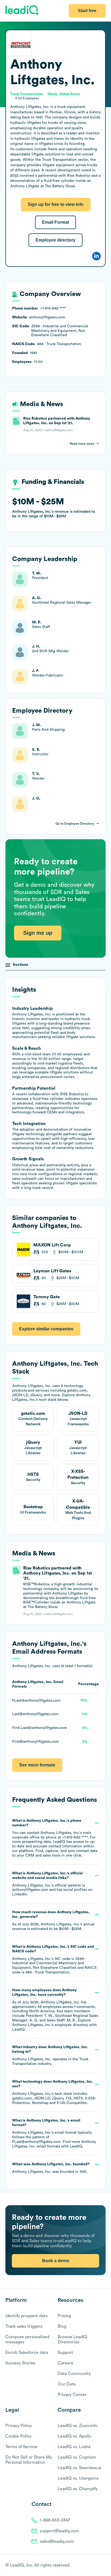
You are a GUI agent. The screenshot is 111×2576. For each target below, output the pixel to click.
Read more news (82, 444)
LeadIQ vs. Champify (78, 2489)
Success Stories (20, 2363)
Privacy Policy (19, 2426)
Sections (21, 965)
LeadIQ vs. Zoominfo (78, 2426)
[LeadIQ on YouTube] (103, 2565)
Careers (65, 2363)
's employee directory (50, 2025)
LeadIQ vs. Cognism (77, 2457)
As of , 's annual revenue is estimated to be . (53, 1921)
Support (65, 2353)
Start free (87, 11)
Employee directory (55, 240)
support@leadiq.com (60, 2531)
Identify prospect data (26, 2316)
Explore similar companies (46, 1329)
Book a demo (56, 2261)
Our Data (67, 2384)
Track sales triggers (24, 2326)
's (54, 1960)
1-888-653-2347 (55, 2520)
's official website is (52, 1884)
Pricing (64, 2316)
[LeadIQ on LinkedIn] (98, 2565)
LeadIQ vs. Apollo (74, 2436)
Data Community (74, 2374)
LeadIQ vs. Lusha (74, 2447)
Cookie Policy (18, 2436)
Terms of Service (21, 2447)
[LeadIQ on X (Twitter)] (94, 2565)
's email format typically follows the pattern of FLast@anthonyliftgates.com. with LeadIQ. (54, 2133)
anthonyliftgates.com (30, 1890)
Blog (62, 2326)
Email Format (55, 222)
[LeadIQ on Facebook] (90, 2565)
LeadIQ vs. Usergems (78, 2478)
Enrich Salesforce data (27, 2353)
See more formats (37, 1765)
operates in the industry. (50, 2055)
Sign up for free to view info (56, 204)
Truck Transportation (27, 94)
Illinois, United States (64, 94)
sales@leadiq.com (57, 2541)
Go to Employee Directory (75, 824)
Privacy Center (72, 2395)
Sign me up (38, 933)
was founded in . (51, 2168)
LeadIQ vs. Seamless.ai (79, 2468)
